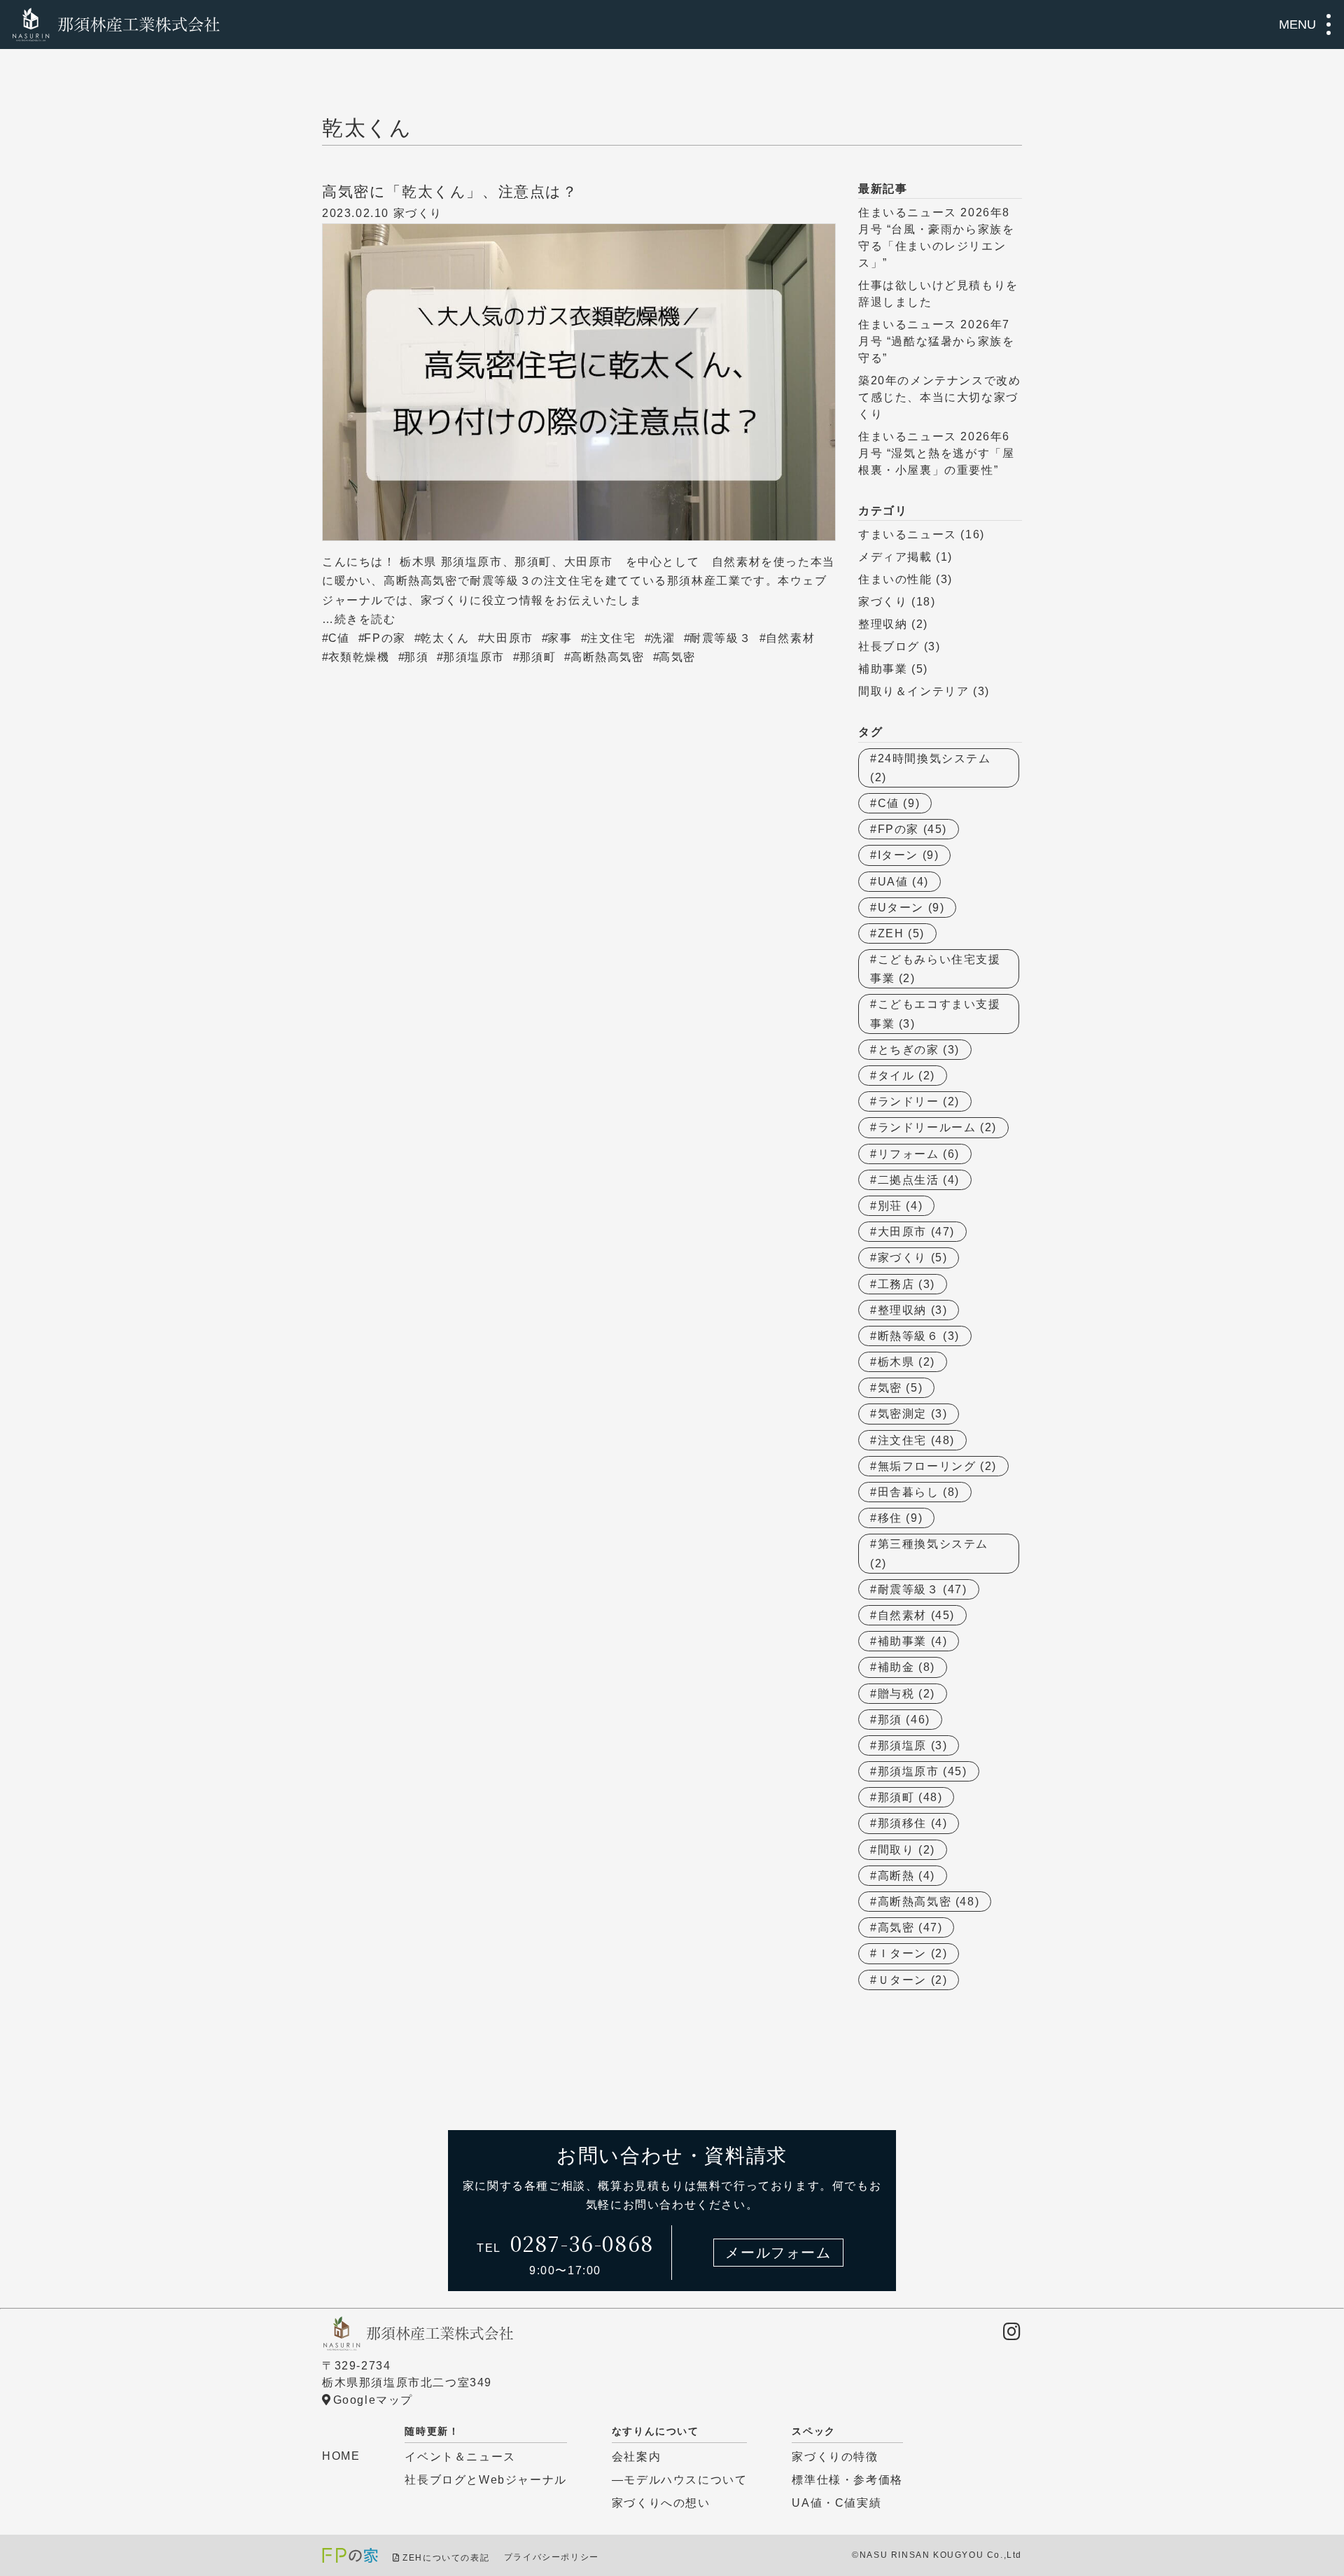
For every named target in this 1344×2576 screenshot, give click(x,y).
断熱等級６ (919, 1336)
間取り (906, 1850)
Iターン (909, 855)
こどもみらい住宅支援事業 (936, 969)
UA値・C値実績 (836, 2503)
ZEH (901, 933)
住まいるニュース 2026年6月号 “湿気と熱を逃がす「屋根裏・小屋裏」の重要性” (936, 453)
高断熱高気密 (608, 657)
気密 (901, 1388)
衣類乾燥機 (359, 657)
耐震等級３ (720, 638)
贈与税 (906, 1694)
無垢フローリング (937, 1466)
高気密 (677, 657)
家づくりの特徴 (835, 2457)
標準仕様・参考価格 (847, 2480)
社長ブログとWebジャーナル (485, 2480)
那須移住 (913, 1823)
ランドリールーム (937, 1127)
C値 (339, 638)
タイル (906, 1076)
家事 (560, 638)
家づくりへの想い (661, 2503)
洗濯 (663, 638)
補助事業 (883, 669)
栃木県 (906, 1362)
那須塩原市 (474, 657)
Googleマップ (373, 2400)
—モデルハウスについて (680, 2480)
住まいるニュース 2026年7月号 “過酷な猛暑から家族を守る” (936, 341)
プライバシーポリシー (552, 2558)
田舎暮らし (919, 1492)
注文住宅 (611, 638)
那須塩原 (913, 1745)
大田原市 (508, 638)
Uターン (911, 908)
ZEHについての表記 (446, 2558)
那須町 (538, 657)
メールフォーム (778, 2253)
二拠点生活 (919, 1180)
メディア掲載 (895, 557)
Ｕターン (913, 1980)
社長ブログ (889, 646)
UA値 (903, 882)
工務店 (906, 1284)
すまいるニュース (908, 534)
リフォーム (919, 1154)
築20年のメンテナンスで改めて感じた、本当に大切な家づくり (939, 397)
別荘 (901, 1206)
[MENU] (1329, 24)
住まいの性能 (895, 579)
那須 (416, 657)
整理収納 (883, 624)
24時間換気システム (931, 768)
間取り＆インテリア (913, 691)
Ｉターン (913, 1953)
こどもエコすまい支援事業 (936, 1014)
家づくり (418, 213)
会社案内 (636, 2457)
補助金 (906, 1667)
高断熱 (906, 1876)
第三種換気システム (929, 1553)
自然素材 (790, 638)
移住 (901, 1518)
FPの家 (385, 638)
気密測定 (913, 1414)
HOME (341, 2456)
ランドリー (919, 1101)
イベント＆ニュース (460, 2457)
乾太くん (444, 638)
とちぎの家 (919, 1050)
